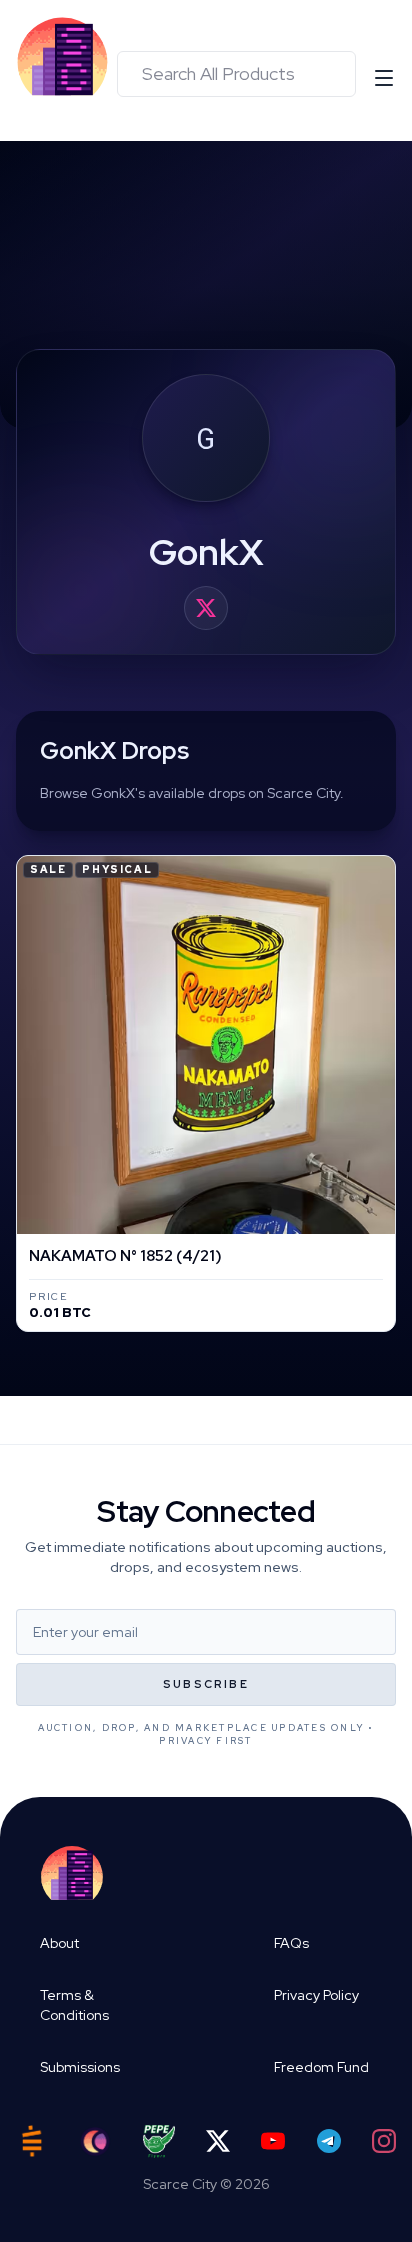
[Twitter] (218, 2141)
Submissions (80, 2067)
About (59, 1943)
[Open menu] (384, 78)
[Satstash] (32, 2141)
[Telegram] (329, 2141)
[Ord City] (95, 2141)
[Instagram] (384, 2141)
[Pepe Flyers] (159, 2141)
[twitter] (206, 608)
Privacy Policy (316, 1995)
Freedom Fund (321, 2067)
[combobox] (236, 74)
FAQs (291, 1943)
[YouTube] (273, 2141)
